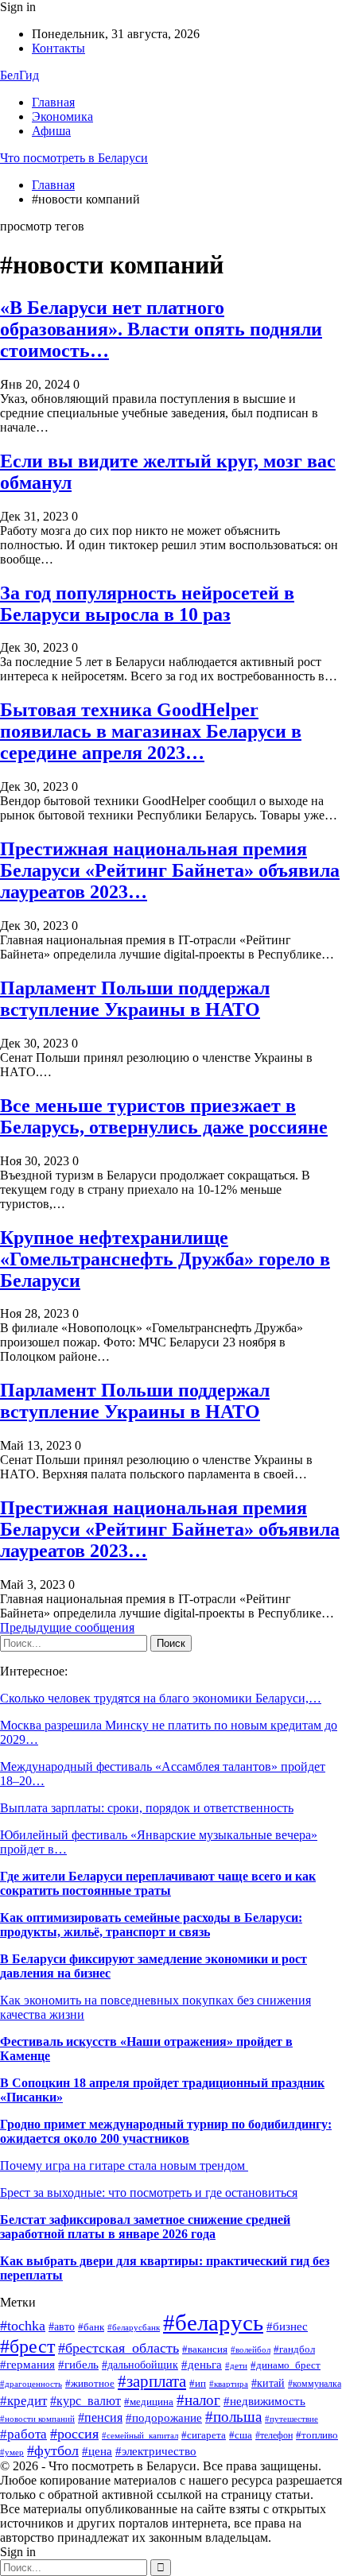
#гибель (78, 2365)
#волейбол (251, 2349)
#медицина (149, 2402)
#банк (91, 2327)
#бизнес (287, 2326)
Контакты (58, 48)
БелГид (19, 75)
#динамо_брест (286, 2365)
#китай (268, 2383)
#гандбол (294, 2349)
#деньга (202, 2364)
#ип (198, 2383)
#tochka (23, 2326)
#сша (241, 2435)
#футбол (53, 2450)
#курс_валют (85, 2401)
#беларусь (213, 2322)
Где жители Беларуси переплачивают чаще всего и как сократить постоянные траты (158, 1883)
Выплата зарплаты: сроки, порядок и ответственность (147, 1808)
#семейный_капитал (140, 2435)
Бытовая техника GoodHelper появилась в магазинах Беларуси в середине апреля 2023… (151, 731)
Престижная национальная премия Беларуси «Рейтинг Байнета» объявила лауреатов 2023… (170, 870)
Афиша (51, 131)
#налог (198, 2400)
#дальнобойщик (140, 2365)
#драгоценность (31, 2384)
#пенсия (100, 2417)
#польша (233, 2417)
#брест (27, 2346)
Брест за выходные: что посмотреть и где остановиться (149, 2193)
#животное (90, 2384)
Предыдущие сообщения (67, 1627)
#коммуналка (315, 2384)
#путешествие (291, 2419)
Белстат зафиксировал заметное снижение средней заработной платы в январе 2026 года (145, 2227)
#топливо (317, 2435)
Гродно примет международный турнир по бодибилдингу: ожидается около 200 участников (166, 2131)
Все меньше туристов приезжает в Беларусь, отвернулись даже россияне (164, 1116)
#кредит (23, 2401)
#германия (27, 2364)
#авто (62, 2327)
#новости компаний (37, 2419)
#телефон (274, 2435)
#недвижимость (264, 2401)
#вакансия (205, 2349)
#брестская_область (119, 2348)
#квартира (229, 2384)
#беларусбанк (134, 2328)
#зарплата (152, 2381)
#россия (74, 2434)
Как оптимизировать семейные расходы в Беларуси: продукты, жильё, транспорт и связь (151, 1925)
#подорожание (164, 2417)
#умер (12, 2452)
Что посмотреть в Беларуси (74, 158)
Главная (53, 102)
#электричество (156, 2451)
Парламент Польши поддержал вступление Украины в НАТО (135, 999)
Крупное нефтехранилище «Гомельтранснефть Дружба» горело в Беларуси (165, 1259)
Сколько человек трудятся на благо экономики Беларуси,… (161, 1698)
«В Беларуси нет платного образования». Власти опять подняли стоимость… (161, 329)
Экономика (62, 116)
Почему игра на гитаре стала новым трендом (124, 2165)
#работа (23, 2434)
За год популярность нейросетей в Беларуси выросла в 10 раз (147, 604)
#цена (97, 2451)
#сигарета (204, 2435)
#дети (236, 2365)
